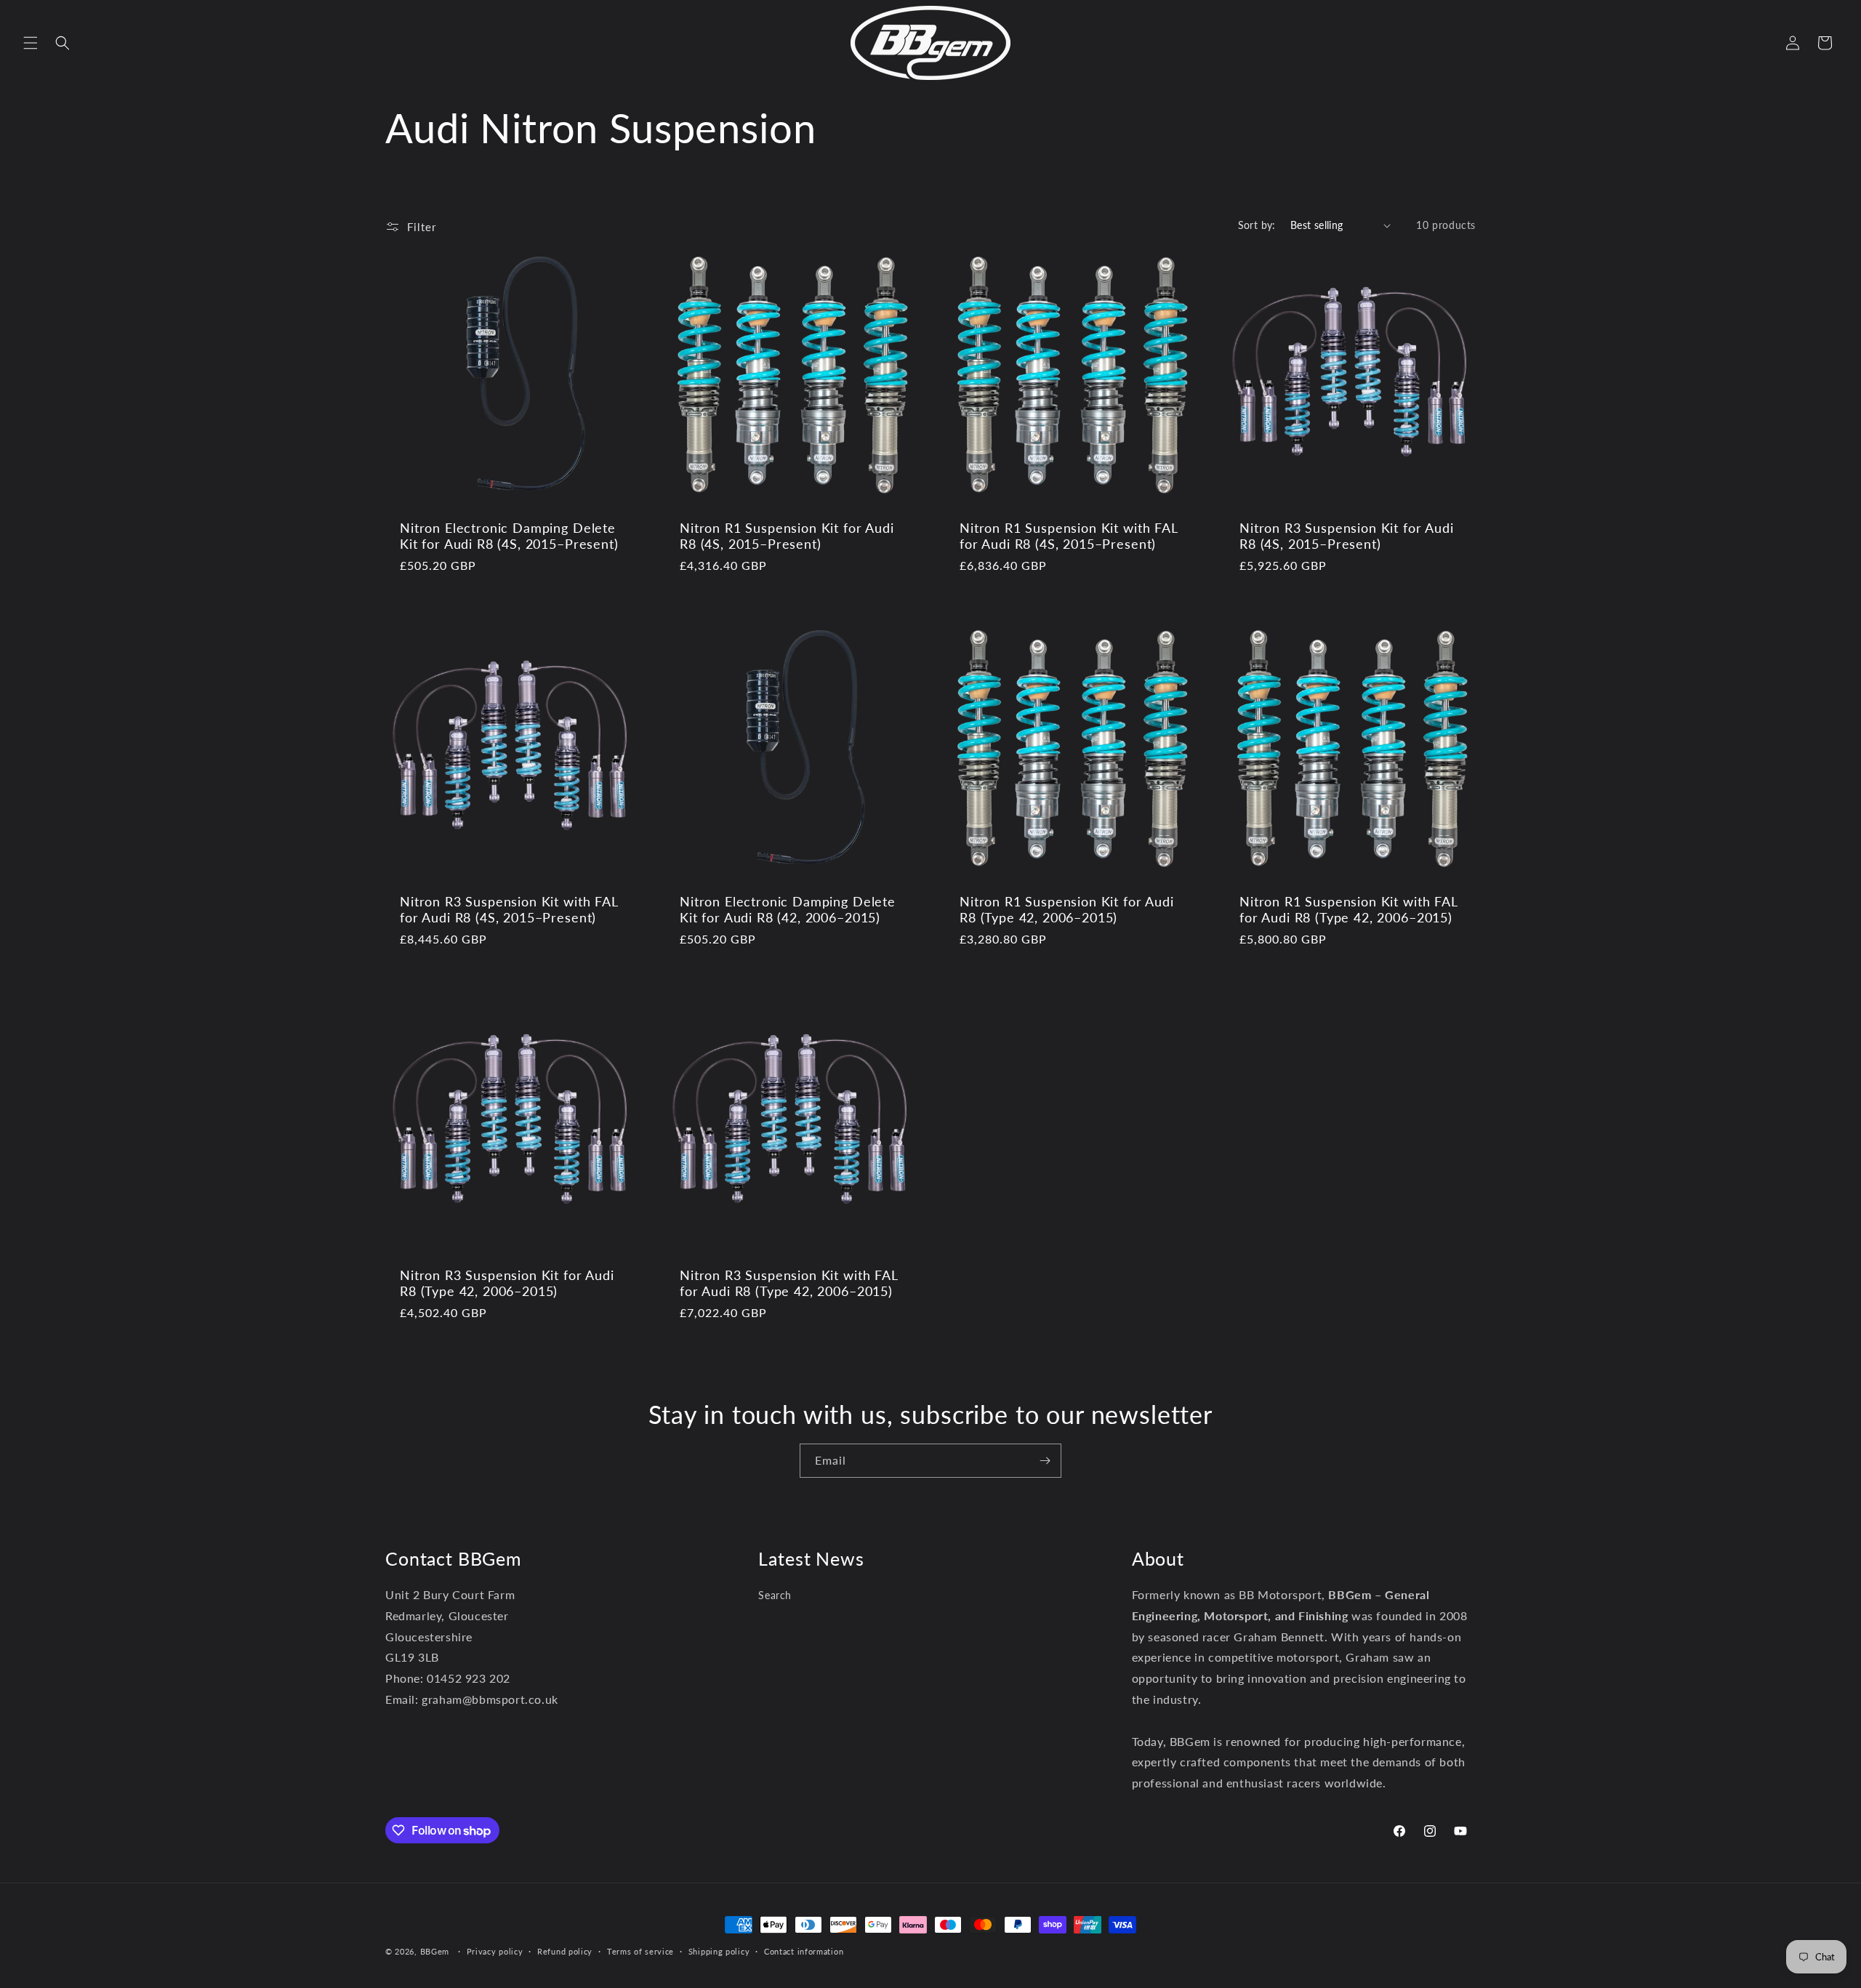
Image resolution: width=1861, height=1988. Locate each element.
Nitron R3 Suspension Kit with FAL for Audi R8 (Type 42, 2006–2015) (789, 1283)
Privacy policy (495, 1951)
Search (775, 1595)
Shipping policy (719, 1951)
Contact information (804, 1951)
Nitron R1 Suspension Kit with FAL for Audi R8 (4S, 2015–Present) (1069, 536)
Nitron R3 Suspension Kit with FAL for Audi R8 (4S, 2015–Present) (509, 909)
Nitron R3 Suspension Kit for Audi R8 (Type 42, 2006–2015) (507, 1283)
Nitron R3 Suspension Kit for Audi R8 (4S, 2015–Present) (1347, 536)
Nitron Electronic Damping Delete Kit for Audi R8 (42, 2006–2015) (788, 909)
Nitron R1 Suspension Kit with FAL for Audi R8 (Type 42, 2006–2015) (1348, 909)
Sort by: (1257, 225)
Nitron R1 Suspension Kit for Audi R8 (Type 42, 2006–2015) (1067, 909)
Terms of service (640, 1951)
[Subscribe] (1045, 1461)
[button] (31, 43)
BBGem (435, 1951)
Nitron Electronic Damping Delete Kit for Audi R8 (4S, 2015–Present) (509, 536)
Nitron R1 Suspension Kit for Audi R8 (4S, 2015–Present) (787, 536)
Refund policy (565, 1951)
